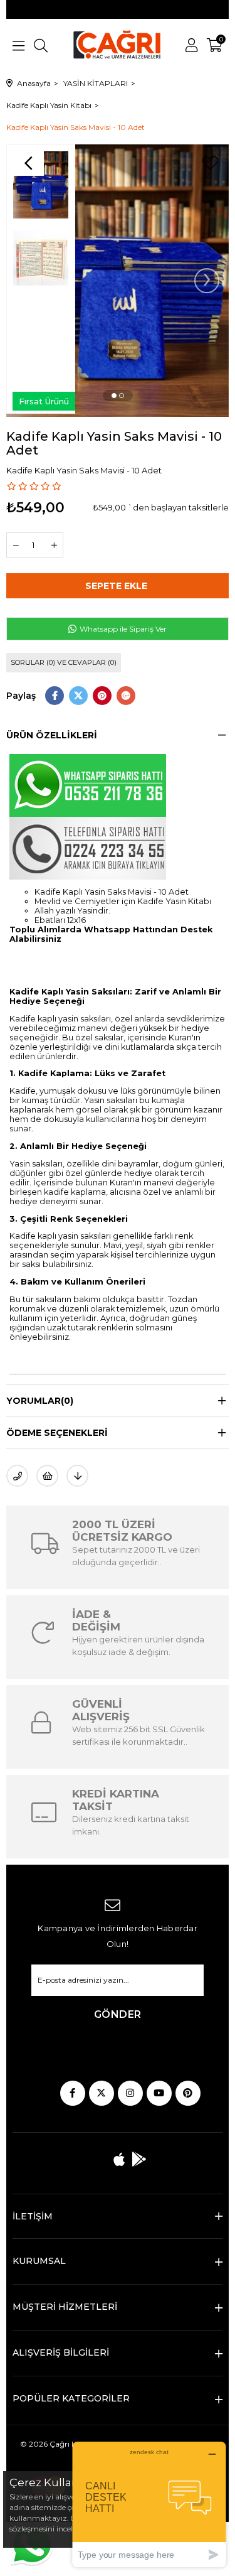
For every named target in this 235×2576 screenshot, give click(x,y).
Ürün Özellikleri (52, 735)
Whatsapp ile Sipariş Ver (122, 629)
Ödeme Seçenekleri (57, 1433)
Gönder (118, 2014)
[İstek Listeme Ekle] (47, 1476)
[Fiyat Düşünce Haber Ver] (77, 1476)
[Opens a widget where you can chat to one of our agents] (149, 2504)
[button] (114, 396)
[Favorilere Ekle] (210, 163)
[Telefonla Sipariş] (17, 1476)
